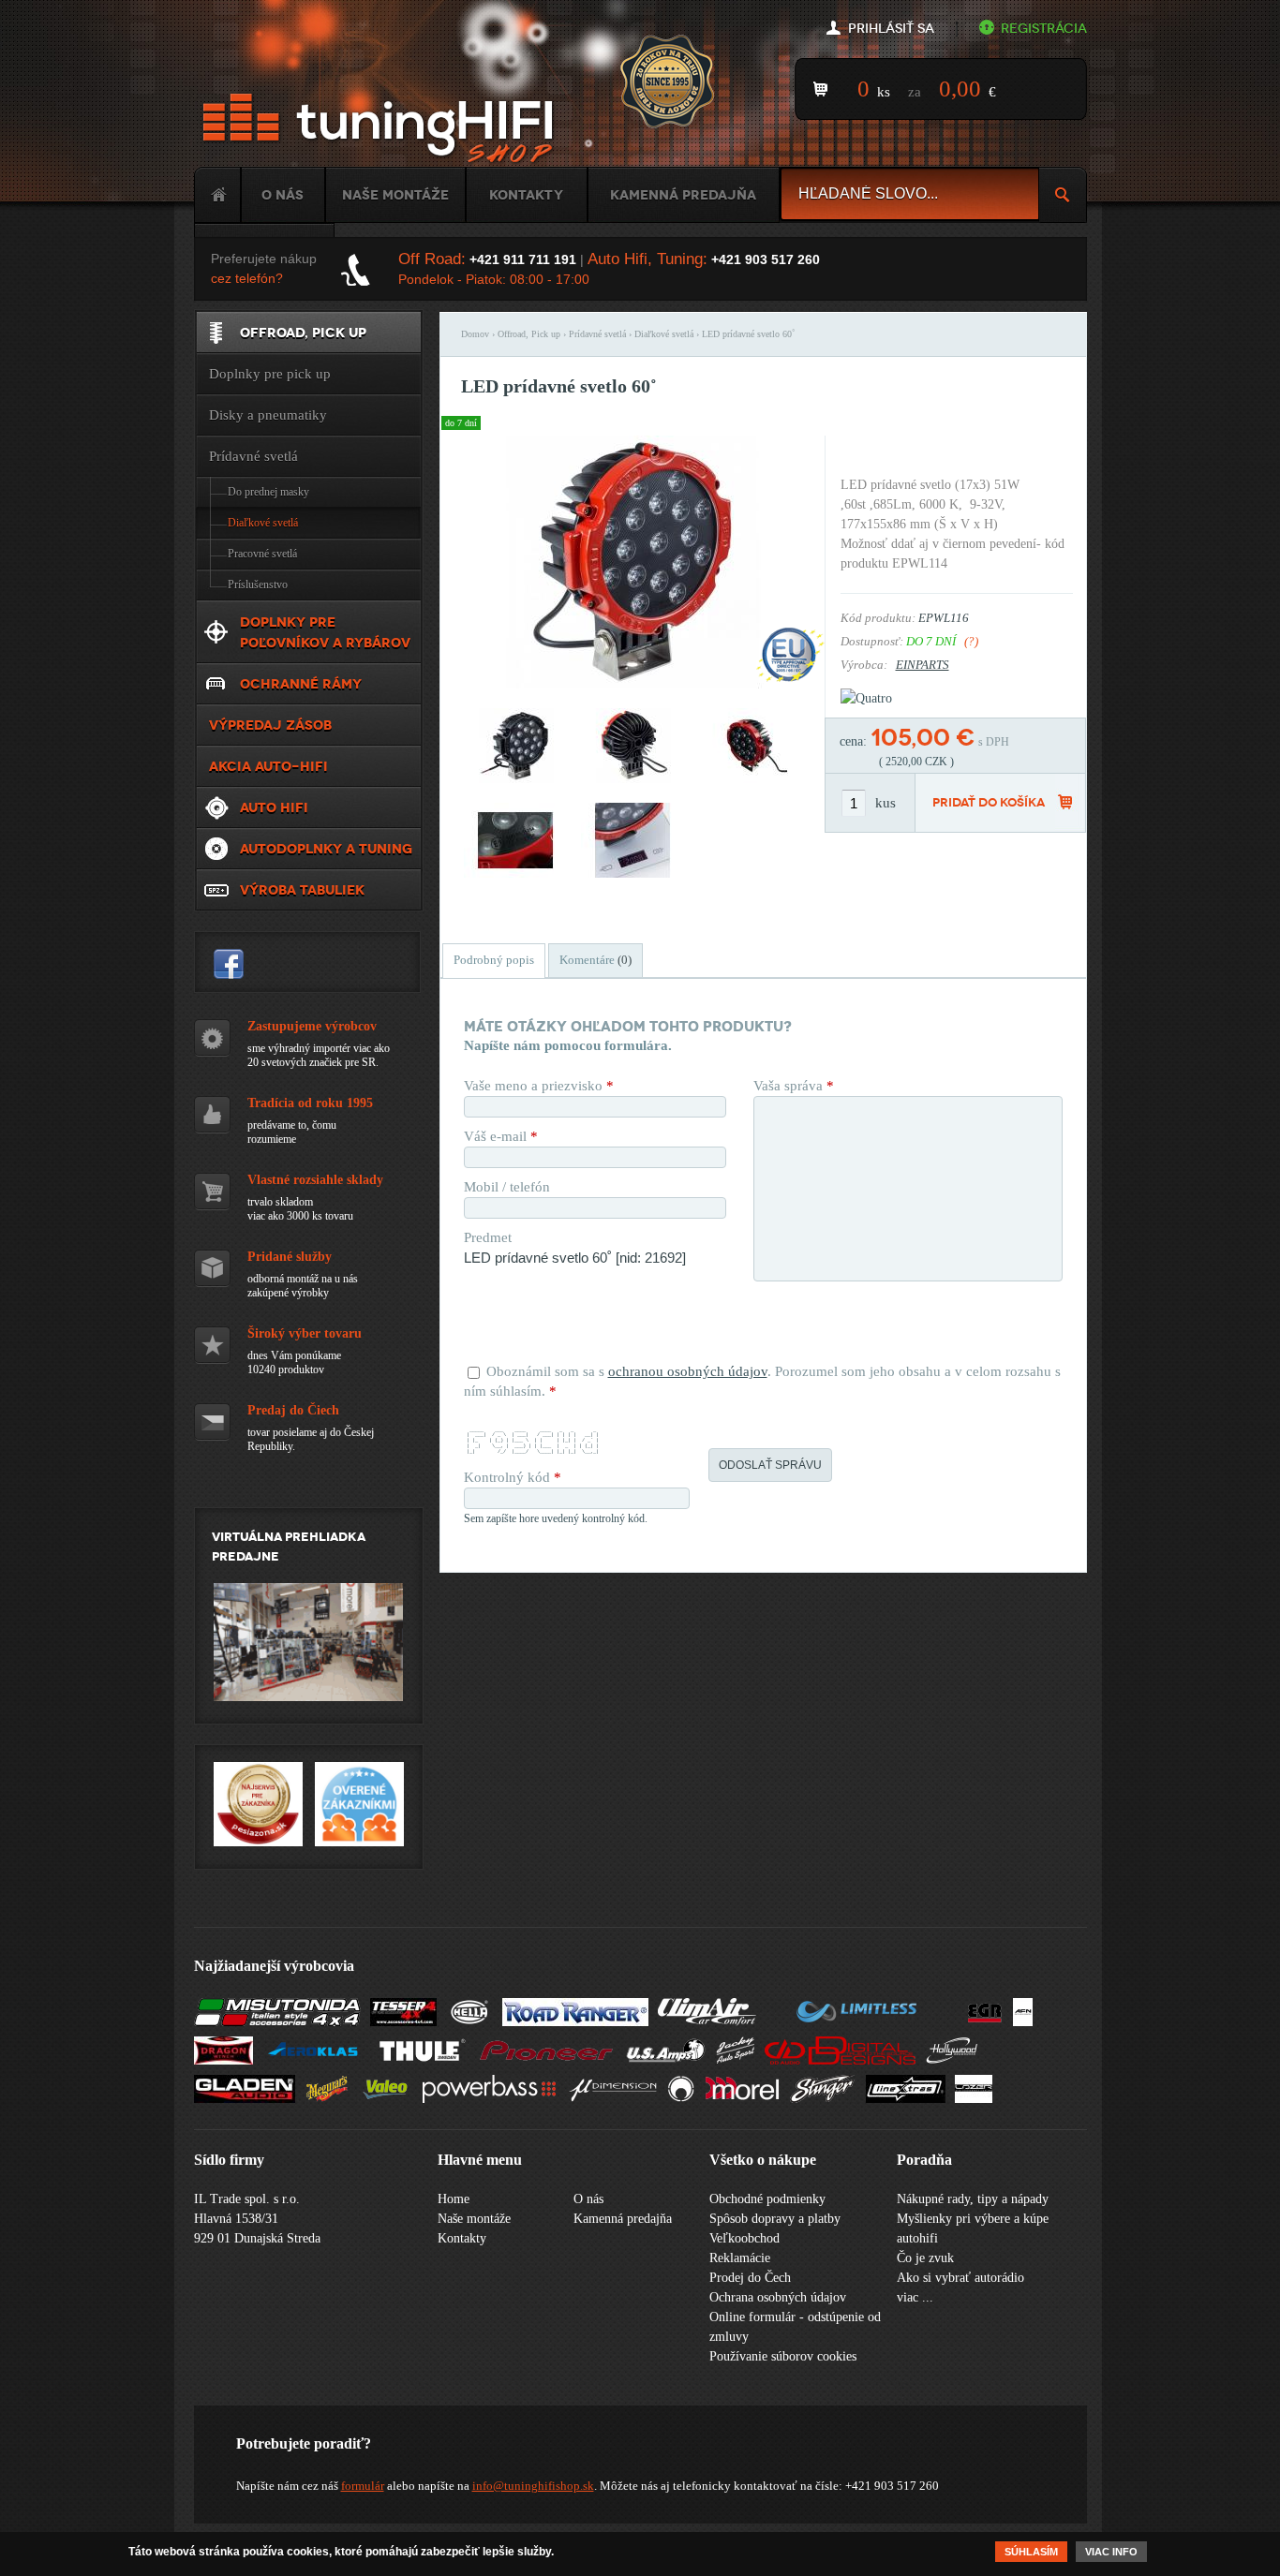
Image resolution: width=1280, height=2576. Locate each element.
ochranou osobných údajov (688, 1371)
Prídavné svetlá (597, 334)
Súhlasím (1031, 2552)
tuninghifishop (229, 964)
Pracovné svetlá (262, 554)
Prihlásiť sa (891, 29)
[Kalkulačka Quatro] (866, 698)
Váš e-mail (501, 1136)
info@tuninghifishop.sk (533, 2486)
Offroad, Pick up (529, 334)
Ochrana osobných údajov (778, 2297)
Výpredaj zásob (270, 725)
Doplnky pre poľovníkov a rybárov (325, 632)
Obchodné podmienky (767, 2199)
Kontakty (526, 195)
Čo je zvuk (925, 2258)
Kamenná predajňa (683, 195)
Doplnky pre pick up (270, 374)
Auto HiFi (274, 807)
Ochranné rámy (301, 684)
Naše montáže (395, 195)
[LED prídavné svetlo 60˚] (633, 684)
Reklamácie (740, 2258)
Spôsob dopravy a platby (775, 2219)
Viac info (1111, 2552)
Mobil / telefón (507, 1187)
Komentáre (595, 960)
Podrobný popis (494, 960)
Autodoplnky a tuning (326, 849)
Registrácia (1044, 29)
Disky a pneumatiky (268, 415)
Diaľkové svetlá (664, 334)
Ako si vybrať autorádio (960, 2278)
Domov (475, 334)
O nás (283, 195)
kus (886, 803)
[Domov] (381, 129)
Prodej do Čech (750, 2278)
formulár (363, 2486)
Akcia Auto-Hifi (268, 766)
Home (217, 195)
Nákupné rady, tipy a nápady (973, 2199)
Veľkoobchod (744, 2238)
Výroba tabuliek (302, 890)
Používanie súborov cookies (783, 2356)
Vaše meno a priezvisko (539, 1086)
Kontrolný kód (513, 1477)
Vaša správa (794, 1086)
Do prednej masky (268, 492)
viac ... (915, 2297)
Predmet (488, 1237)
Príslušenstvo (258, 585)
